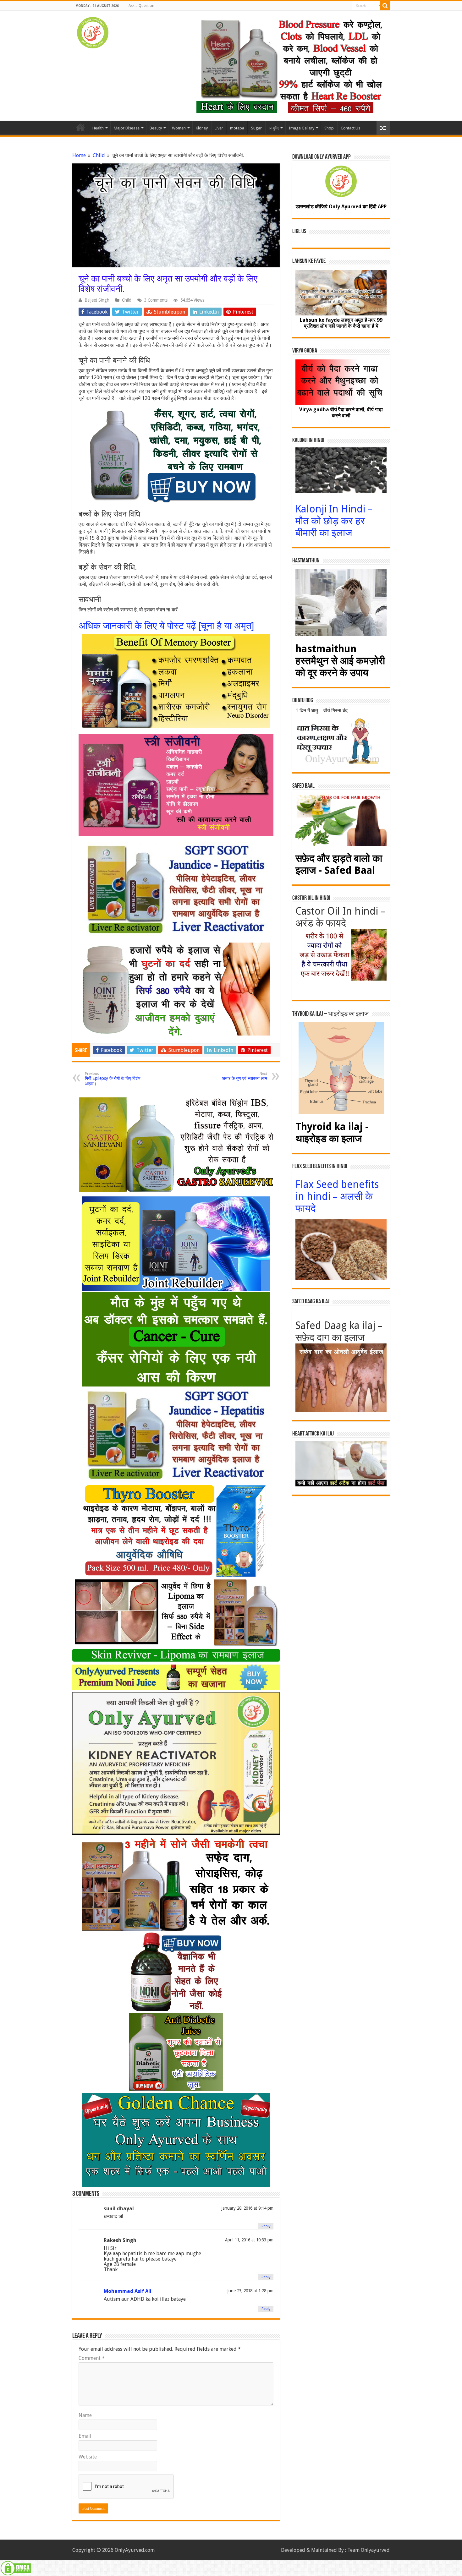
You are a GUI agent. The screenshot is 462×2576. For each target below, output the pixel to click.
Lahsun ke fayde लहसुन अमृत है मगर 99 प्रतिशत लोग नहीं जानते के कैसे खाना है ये (341, 323)
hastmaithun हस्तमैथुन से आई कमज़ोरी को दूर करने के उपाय (340, 661)
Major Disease (127, 128)
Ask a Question (141, 6)
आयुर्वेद (274, 128)
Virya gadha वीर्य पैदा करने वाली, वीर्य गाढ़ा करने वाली (341, 413)
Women (179, 128)
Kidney (202, 128)
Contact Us (350, 128)
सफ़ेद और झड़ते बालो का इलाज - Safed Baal (339, 864)
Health (98, 128)
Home (80, 127)
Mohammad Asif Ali (128, 2291)
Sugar (256, 128)
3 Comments (156, 300)
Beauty (156, 128)
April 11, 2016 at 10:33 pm (249, 2240)
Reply (266, 2226)
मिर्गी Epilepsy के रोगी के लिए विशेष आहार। (113, 1079)
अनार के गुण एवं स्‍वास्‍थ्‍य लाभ (245, 1076)
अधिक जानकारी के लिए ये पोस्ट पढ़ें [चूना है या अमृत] (166, 626)
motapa (237, 128)
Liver (219, 128)
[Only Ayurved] (93, 31)
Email (85, 2436)
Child (99, 155)
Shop (329, 128)
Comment (92, 2358)
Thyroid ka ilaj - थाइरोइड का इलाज (332, 1133)
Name (85, 2415)
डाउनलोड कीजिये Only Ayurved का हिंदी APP (341, 207)
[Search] (385, 6)
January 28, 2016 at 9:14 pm (247, 2208)
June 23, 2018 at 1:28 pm (250, 2291)
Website (88, 2457)
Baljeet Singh (97, 300)
